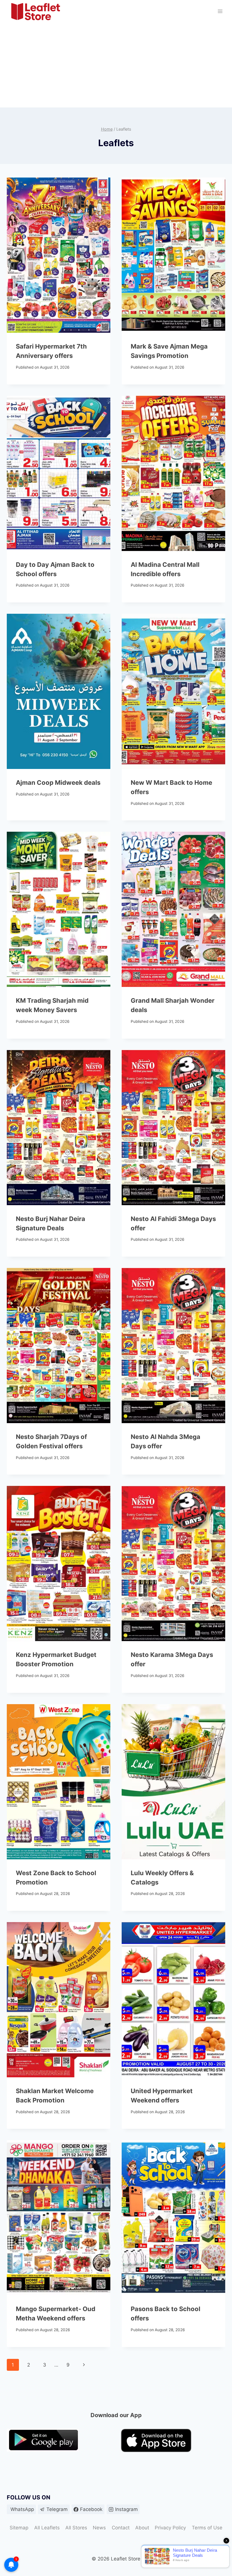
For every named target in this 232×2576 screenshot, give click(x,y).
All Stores (76, 2528)
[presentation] (59, 255)
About (142, 2528)
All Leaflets (47, 2528)
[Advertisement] (116, 65)
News (99, 2528)
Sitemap (19, 2528)
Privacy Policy (170, 2528)
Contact (121, 2528)
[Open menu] (220, 11)
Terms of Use (207, 2528)
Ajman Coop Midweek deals (58, 783)
